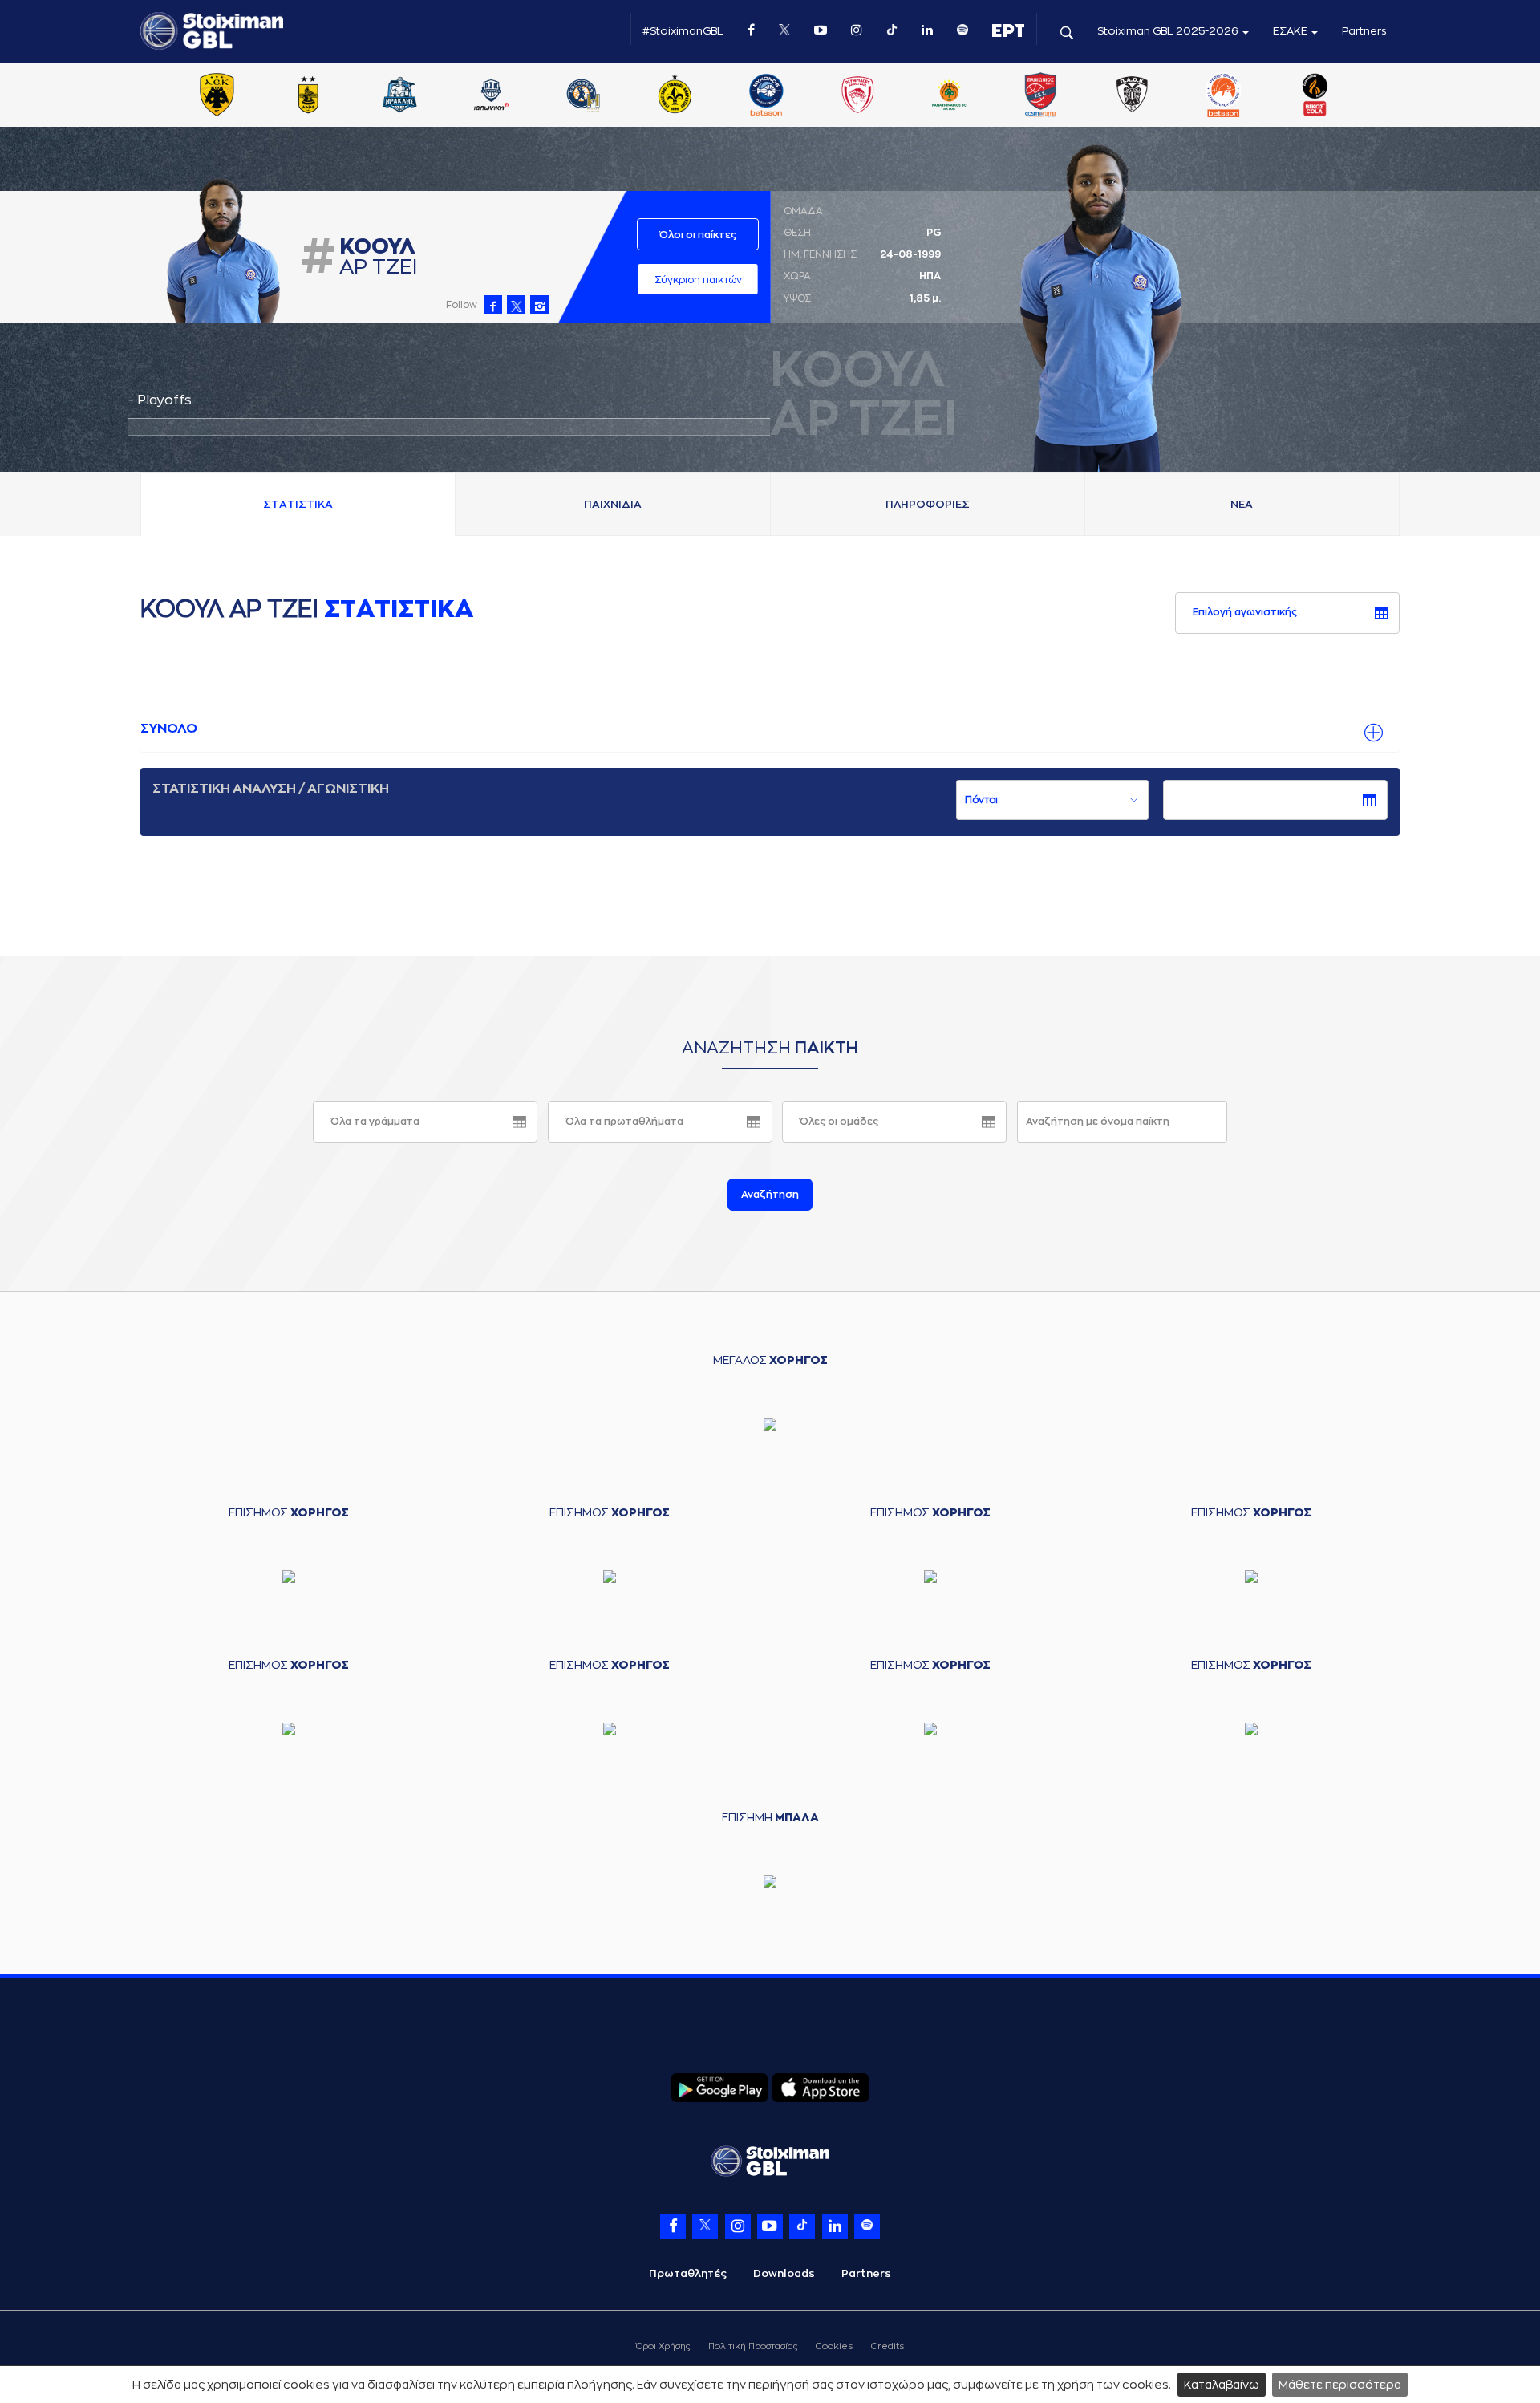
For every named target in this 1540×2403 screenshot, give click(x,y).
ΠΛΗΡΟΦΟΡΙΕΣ (928, 504)
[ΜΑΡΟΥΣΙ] (675, 96)
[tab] (770, 729)
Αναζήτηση (770, 1195)
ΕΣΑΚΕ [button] (1291, 31)
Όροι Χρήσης (663, 2346)
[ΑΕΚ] (217, 96)
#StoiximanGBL (683, 31)
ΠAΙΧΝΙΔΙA (613, 504)
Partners (1364, 31)
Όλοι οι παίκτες (698, 235)
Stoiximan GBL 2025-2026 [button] (1169, 31)
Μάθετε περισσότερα (1340, 2385)
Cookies (834, 2346)
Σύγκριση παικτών (698, 280)
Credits (888, 2346)
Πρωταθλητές (688, 2273)
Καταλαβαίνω (1222, 2385)
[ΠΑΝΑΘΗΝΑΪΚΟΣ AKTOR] (949, 96)
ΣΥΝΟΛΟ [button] (169, 729)
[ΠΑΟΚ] (1132, 96)
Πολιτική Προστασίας (753, 2346)
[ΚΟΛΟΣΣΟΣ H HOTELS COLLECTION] (583, 96)
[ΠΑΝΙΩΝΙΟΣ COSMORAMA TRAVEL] (1040, 96)
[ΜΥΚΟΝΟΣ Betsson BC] (766, 96)
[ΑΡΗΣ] (308, 96)
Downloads (784, 2273)
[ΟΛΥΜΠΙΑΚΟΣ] (857, 96)
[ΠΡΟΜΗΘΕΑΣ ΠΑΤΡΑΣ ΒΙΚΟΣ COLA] (1315, 96)
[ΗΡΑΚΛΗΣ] (400, 96)
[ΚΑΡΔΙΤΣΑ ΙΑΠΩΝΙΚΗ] (492, 96)
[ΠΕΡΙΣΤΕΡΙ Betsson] (1224, 96)
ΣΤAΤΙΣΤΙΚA (298, 504)
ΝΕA (1242, 504)
